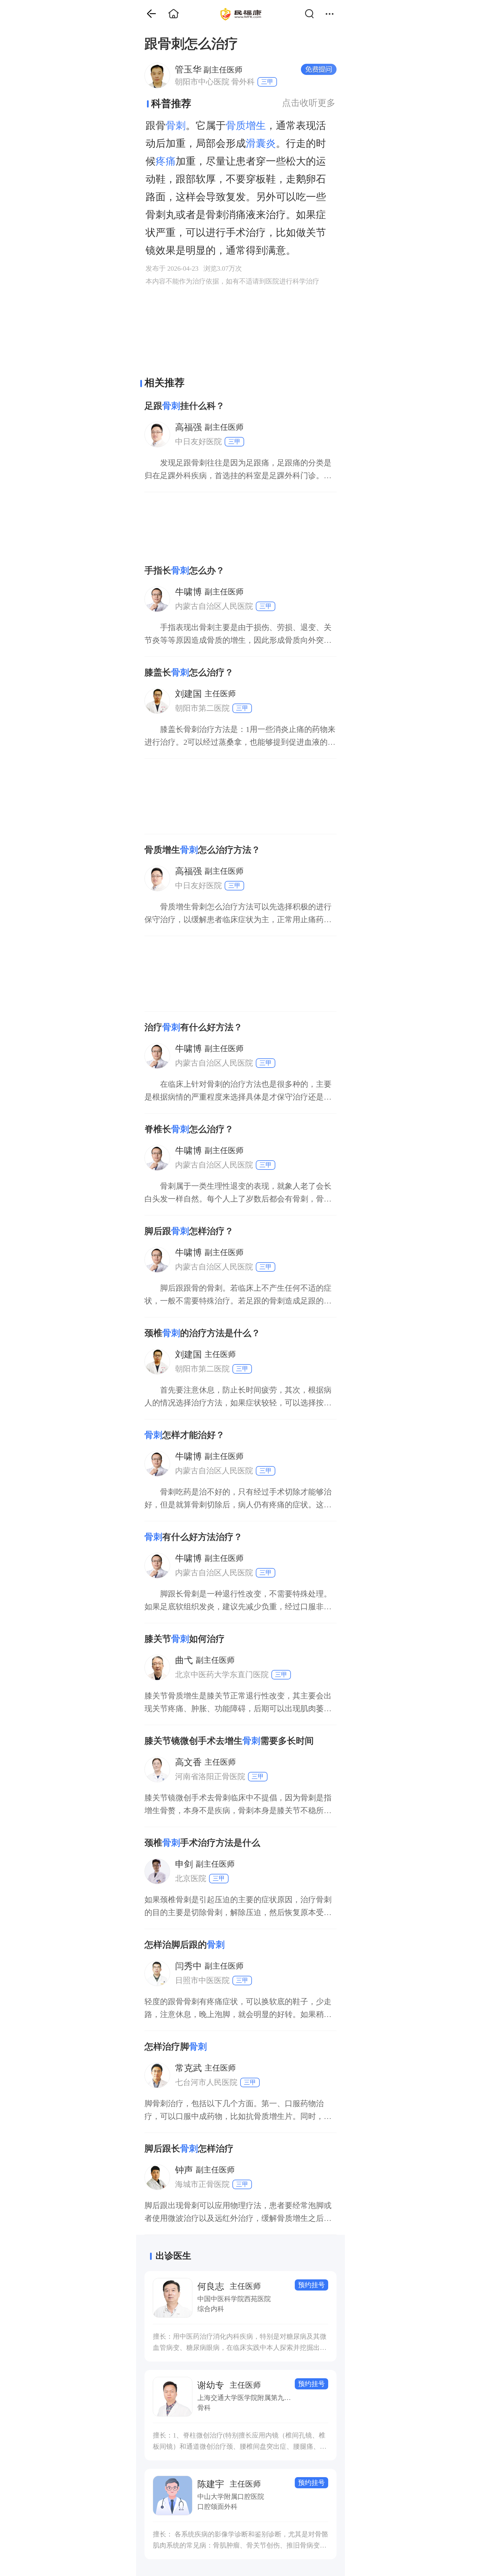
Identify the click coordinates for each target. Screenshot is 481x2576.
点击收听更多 (309, 103)
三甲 (267, 82)
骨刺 (176, 126)
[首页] (147, 14)
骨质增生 (246, 126)
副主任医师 (209, 69)
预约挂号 (311, 2285)
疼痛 (166, 161)
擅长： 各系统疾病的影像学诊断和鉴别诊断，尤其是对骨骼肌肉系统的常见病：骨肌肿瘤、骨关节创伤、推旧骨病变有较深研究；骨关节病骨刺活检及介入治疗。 (240, 2541)
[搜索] (312, 14)
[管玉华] (157, 75)
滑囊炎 (261, 143)
